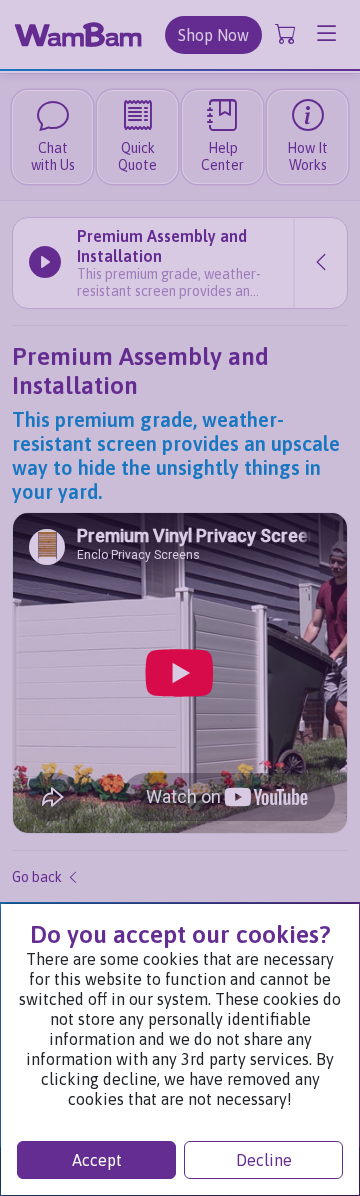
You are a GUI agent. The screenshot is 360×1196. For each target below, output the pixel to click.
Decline (264, 1160)
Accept (97, 1160)
